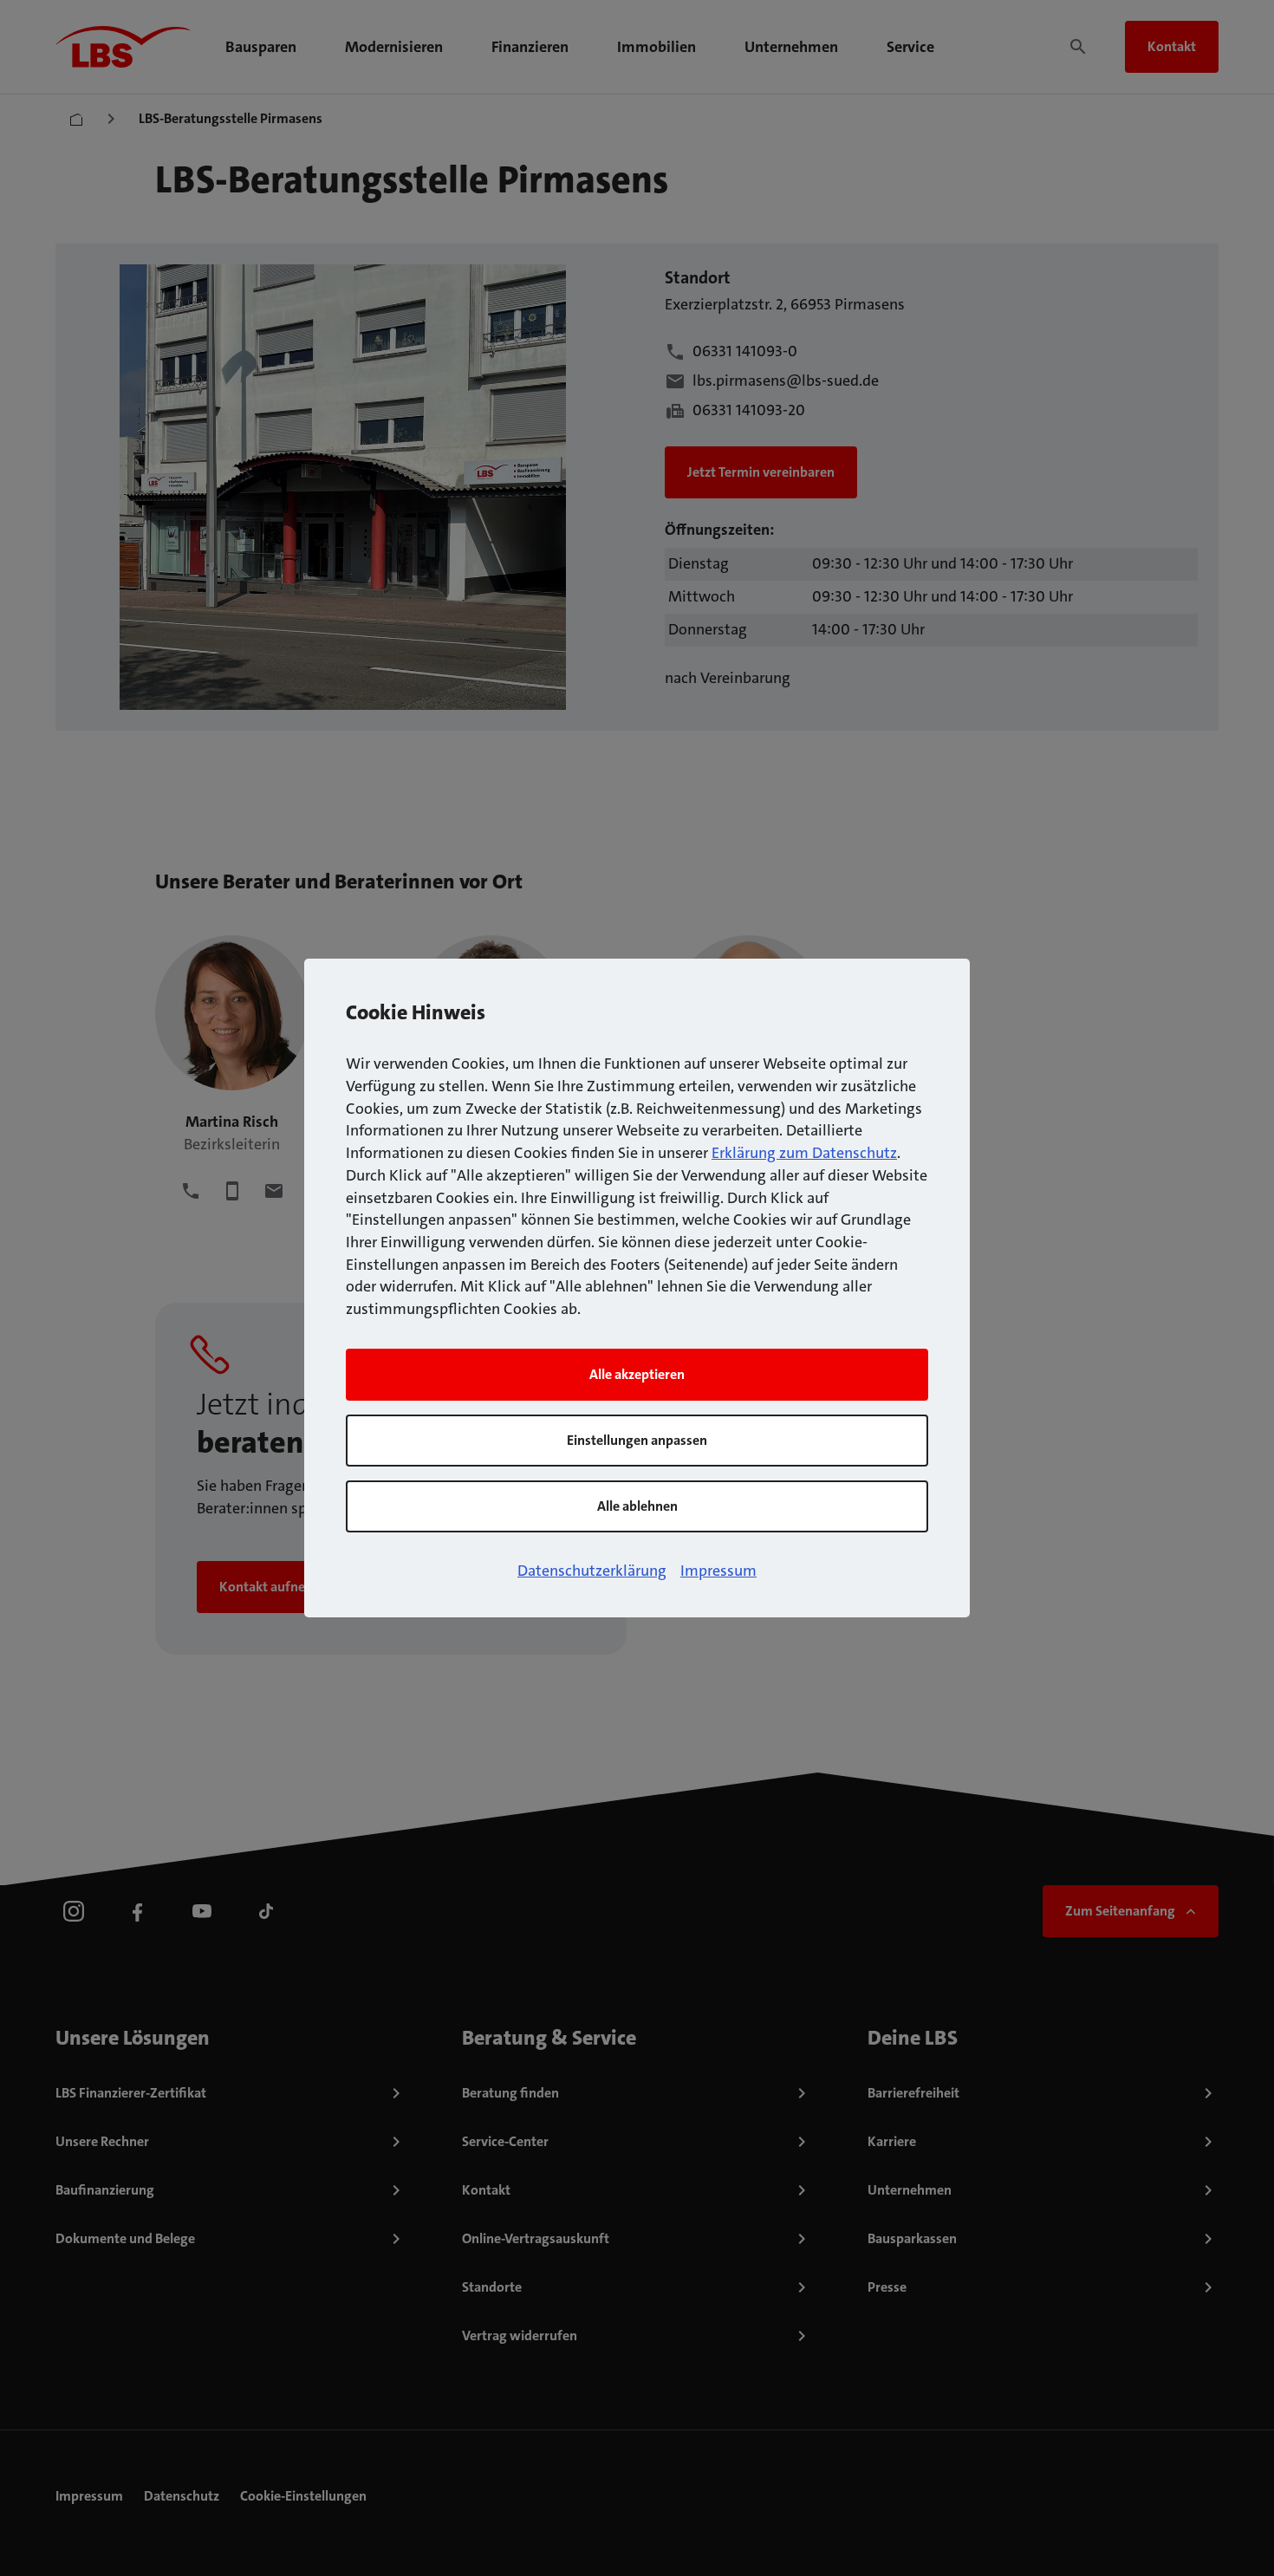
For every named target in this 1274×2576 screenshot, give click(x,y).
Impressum (718, 1571)
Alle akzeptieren (637, 1374)
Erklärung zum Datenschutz (804, 1153)
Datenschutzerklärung (592, 1571)
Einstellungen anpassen (637, 1440)
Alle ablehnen (637, 1506)
